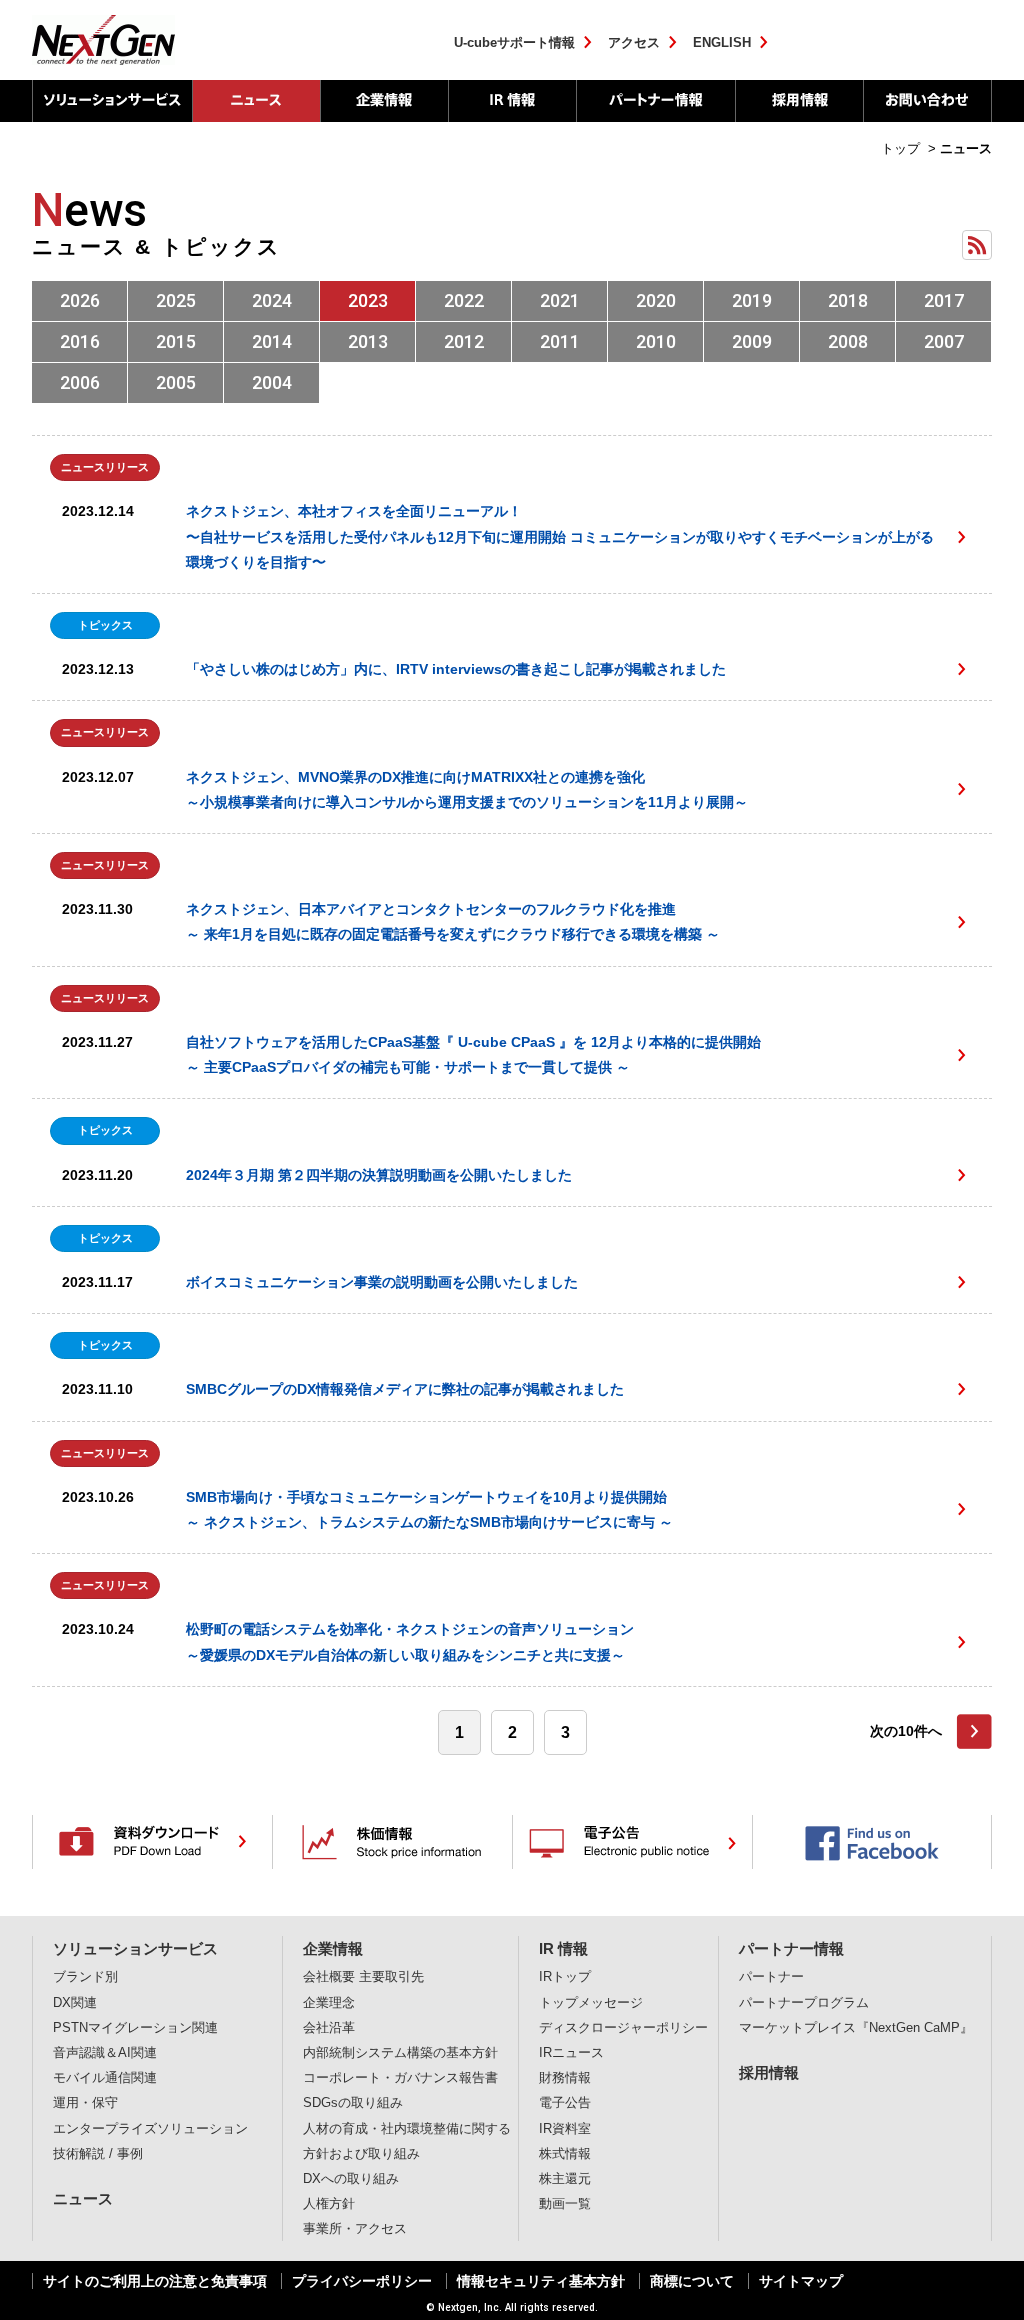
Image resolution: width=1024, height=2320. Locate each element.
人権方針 (329, 2204)
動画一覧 (565, 2204)
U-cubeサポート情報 (514, 42)
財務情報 (565, 2078)
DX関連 (75, 2003)
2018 (848, 300)
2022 (464, 300)
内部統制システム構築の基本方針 (400, 2053)
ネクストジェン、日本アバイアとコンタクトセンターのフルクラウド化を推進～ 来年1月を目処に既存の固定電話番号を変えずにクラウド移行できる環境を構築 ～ (453, 921)
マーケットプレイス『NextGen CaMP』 (856, 2028)
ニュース (256, 101)
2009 (752, 341)
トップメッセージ (591, 2003)
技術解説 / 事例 (98, 2154)
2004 (272, 382)
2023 (368, 300)
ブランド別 (85, 1977)
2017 (944, 300)
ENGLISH (722, 42)
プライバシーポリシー (362, 2281)
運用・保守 (85, 2103)
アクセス (634, 42)
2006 (80, 382)
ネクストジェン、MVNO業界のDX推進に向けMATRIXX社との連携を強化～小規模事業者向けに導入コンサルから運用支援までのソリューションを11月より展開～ (467, 789)
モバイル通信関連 (105, 2078)
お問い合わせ (927, 101)
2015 (176, 341)
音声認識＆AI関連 (105, 2053)
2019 (752, 300)
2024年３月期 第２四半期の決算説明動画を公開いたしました (379, 1175)
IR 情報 (512, 101)
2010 (656, 341)
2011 (560, 341)
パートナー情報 (655, 101)
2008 (848, 341)
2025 (176, 300)
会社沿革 (329, 2028)
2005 (176, 382)
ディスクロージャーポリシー (623, 2028)
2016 (80, 341)
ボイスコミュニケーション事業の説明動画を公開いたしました (382, 1282)
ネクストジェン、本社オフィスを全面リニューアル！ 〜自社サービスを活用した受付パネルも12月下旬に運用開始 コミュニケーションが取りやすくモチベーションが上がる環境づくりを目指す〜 (560, 536)
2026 (80, 300)
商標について (692, 2281)
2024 (272, 300)
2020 (656, 300)
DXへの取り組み (351, 2179)
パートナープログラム (804, 2003)
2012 (464, 341)
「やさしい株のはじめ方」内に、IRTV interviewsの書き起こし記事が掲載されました (456, 669)
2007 (944, 341)
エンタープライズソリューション (150, 2129)
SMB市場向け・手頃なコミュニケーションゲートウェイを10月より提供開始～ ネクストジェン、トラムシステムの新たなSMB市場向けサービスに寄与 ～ (429, 1509)
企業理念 (329, 2003)
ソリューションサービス (112, 101)
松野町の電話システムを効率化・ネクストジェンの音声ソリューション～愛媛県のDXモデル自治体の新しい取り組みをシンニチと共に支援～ (410, 1641)
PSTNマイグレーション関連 (135, 2028)
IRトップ (565, 1977)
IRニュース (571, 2053)
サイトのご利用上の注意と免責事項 (155, 2281)
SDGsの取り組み (353, 2103)
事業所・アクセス (355, 2229)
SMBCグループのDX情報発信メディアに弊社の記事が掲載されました (405, 1389)
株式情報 (565, 2154)
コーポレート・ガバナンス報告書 (400, 2078)
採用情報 (799, 101)
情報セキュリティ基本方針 (541, 2281)
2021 (560, 300)
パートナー (771, 1977)
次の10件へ (906, 1731)
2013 (368, 341)
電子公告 (565, 2103)
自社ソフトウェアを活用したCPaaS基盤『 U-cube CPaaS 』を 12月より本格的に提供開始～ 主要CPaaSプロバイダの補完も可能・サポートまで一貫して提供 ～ (473, 1054)
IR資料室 (565, 2129)
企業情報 (384, 101)
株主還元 (565, 2179)
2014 (272, 341)
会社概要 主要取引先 (363, 1977)
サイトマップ (801, 2281)
